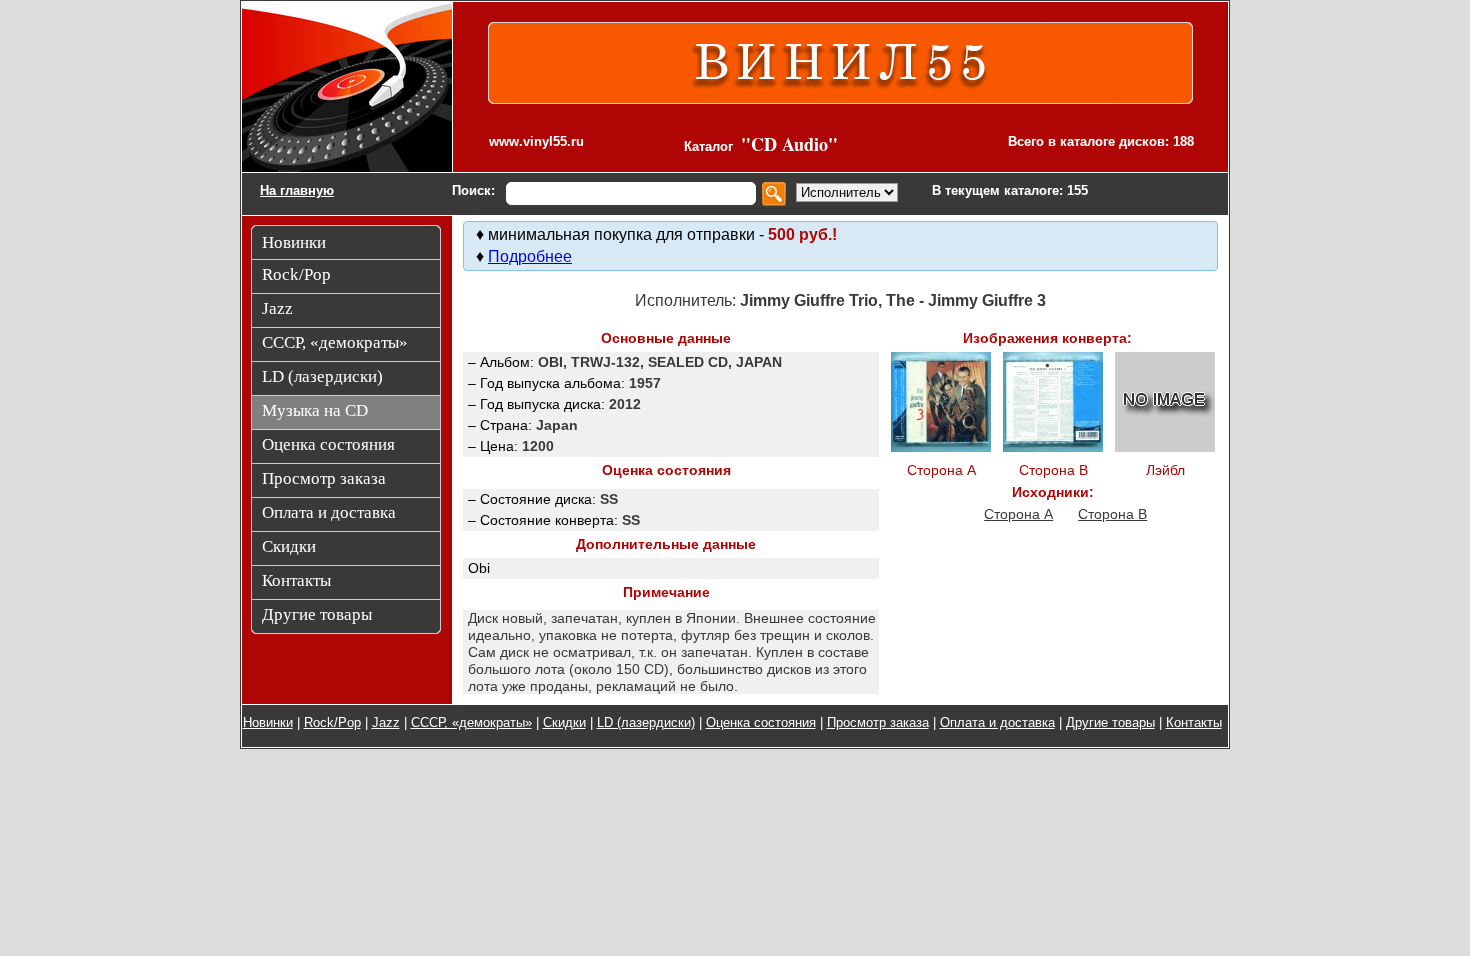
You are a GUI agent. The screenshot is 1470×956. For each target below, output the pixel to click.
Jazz (386, 722)
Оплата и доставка (997, 722)
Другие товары (1110, 722)
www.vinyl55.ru (536, 141)
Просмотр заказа (878, 722)
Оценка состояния (761, 722)
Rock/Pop (332, 722)
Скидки (564, 722)
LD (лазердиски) (646, 722)
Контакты (1194, 722)
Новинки (268, 722)
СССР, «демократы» (471, 722)
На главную (297, 190)
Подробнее (530, 256)
